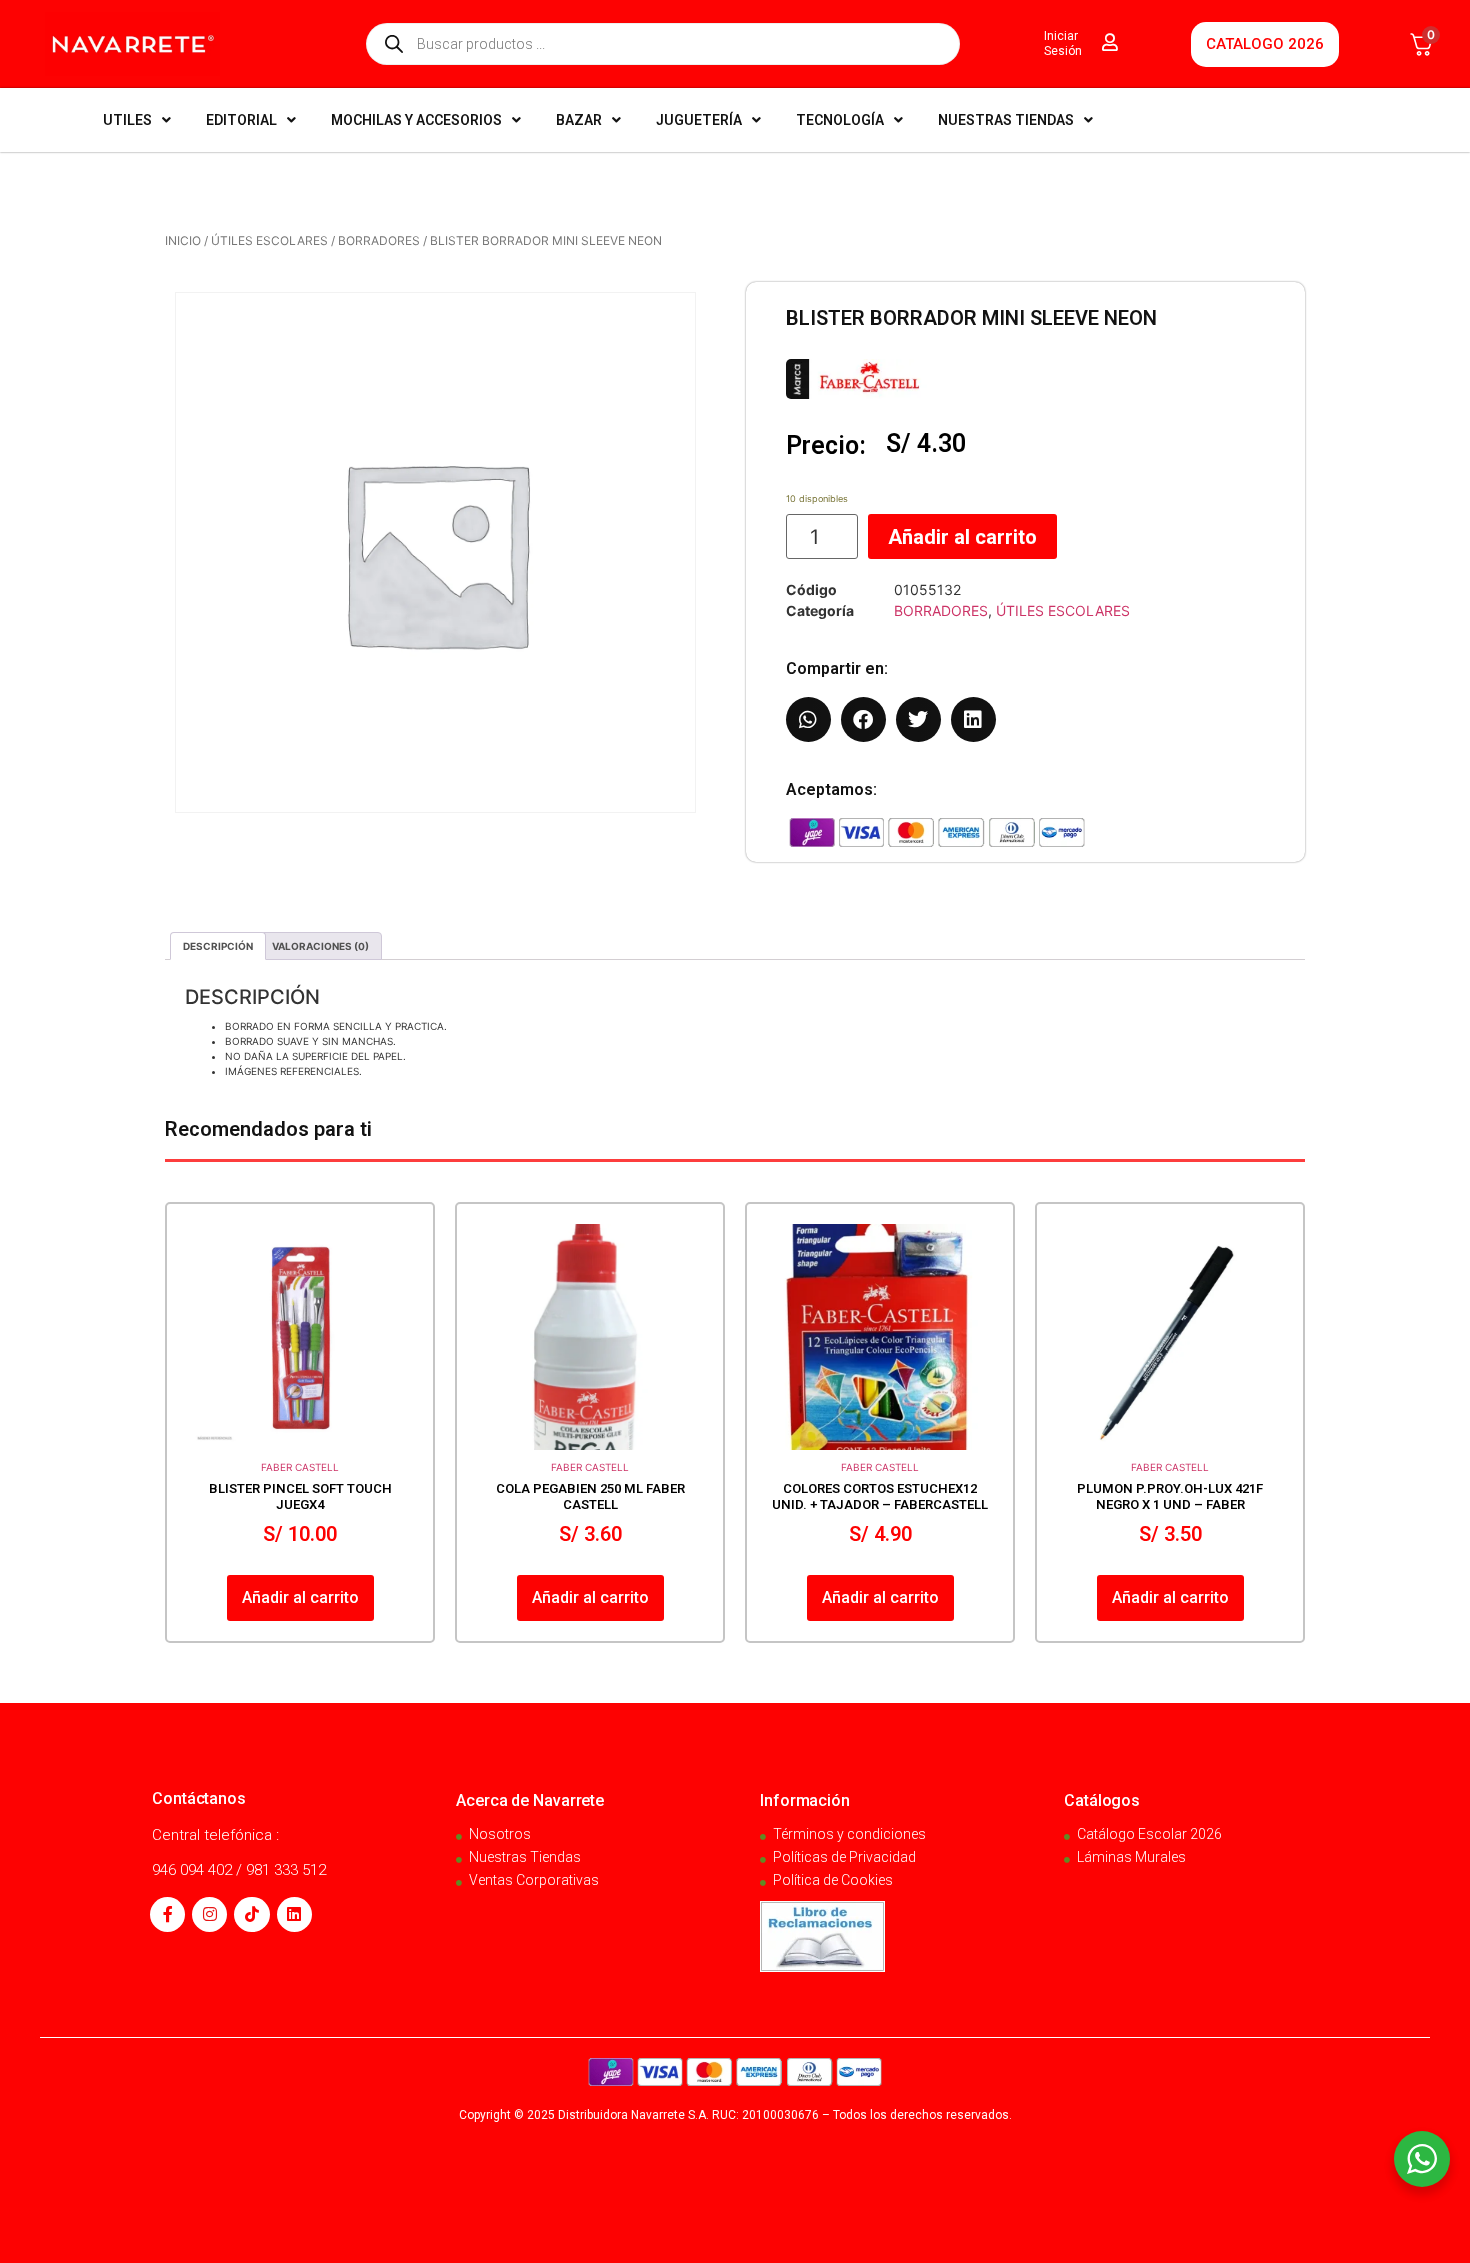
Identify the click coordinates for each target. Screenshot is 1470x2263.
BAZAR (579, 120)
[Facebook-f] (167, 1914)
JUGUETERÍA (699, 120)
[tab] (218, 946)
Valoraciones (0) (320, 946)
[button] (808, 719)
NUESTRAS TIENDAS (1006, 120)
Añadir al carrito (962, 537)
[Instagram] (209, 1914)
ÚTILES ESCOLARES (269, 240)
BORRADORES (379, 240)
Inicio (183, 240)
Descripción (218, 946)
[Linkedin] (294, 1914)
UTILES (127, 120)
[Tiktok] (251, 1914)
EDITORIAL (241, 120)
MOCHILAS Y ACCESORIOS (416, 120)
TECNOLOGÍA (840, 120)
